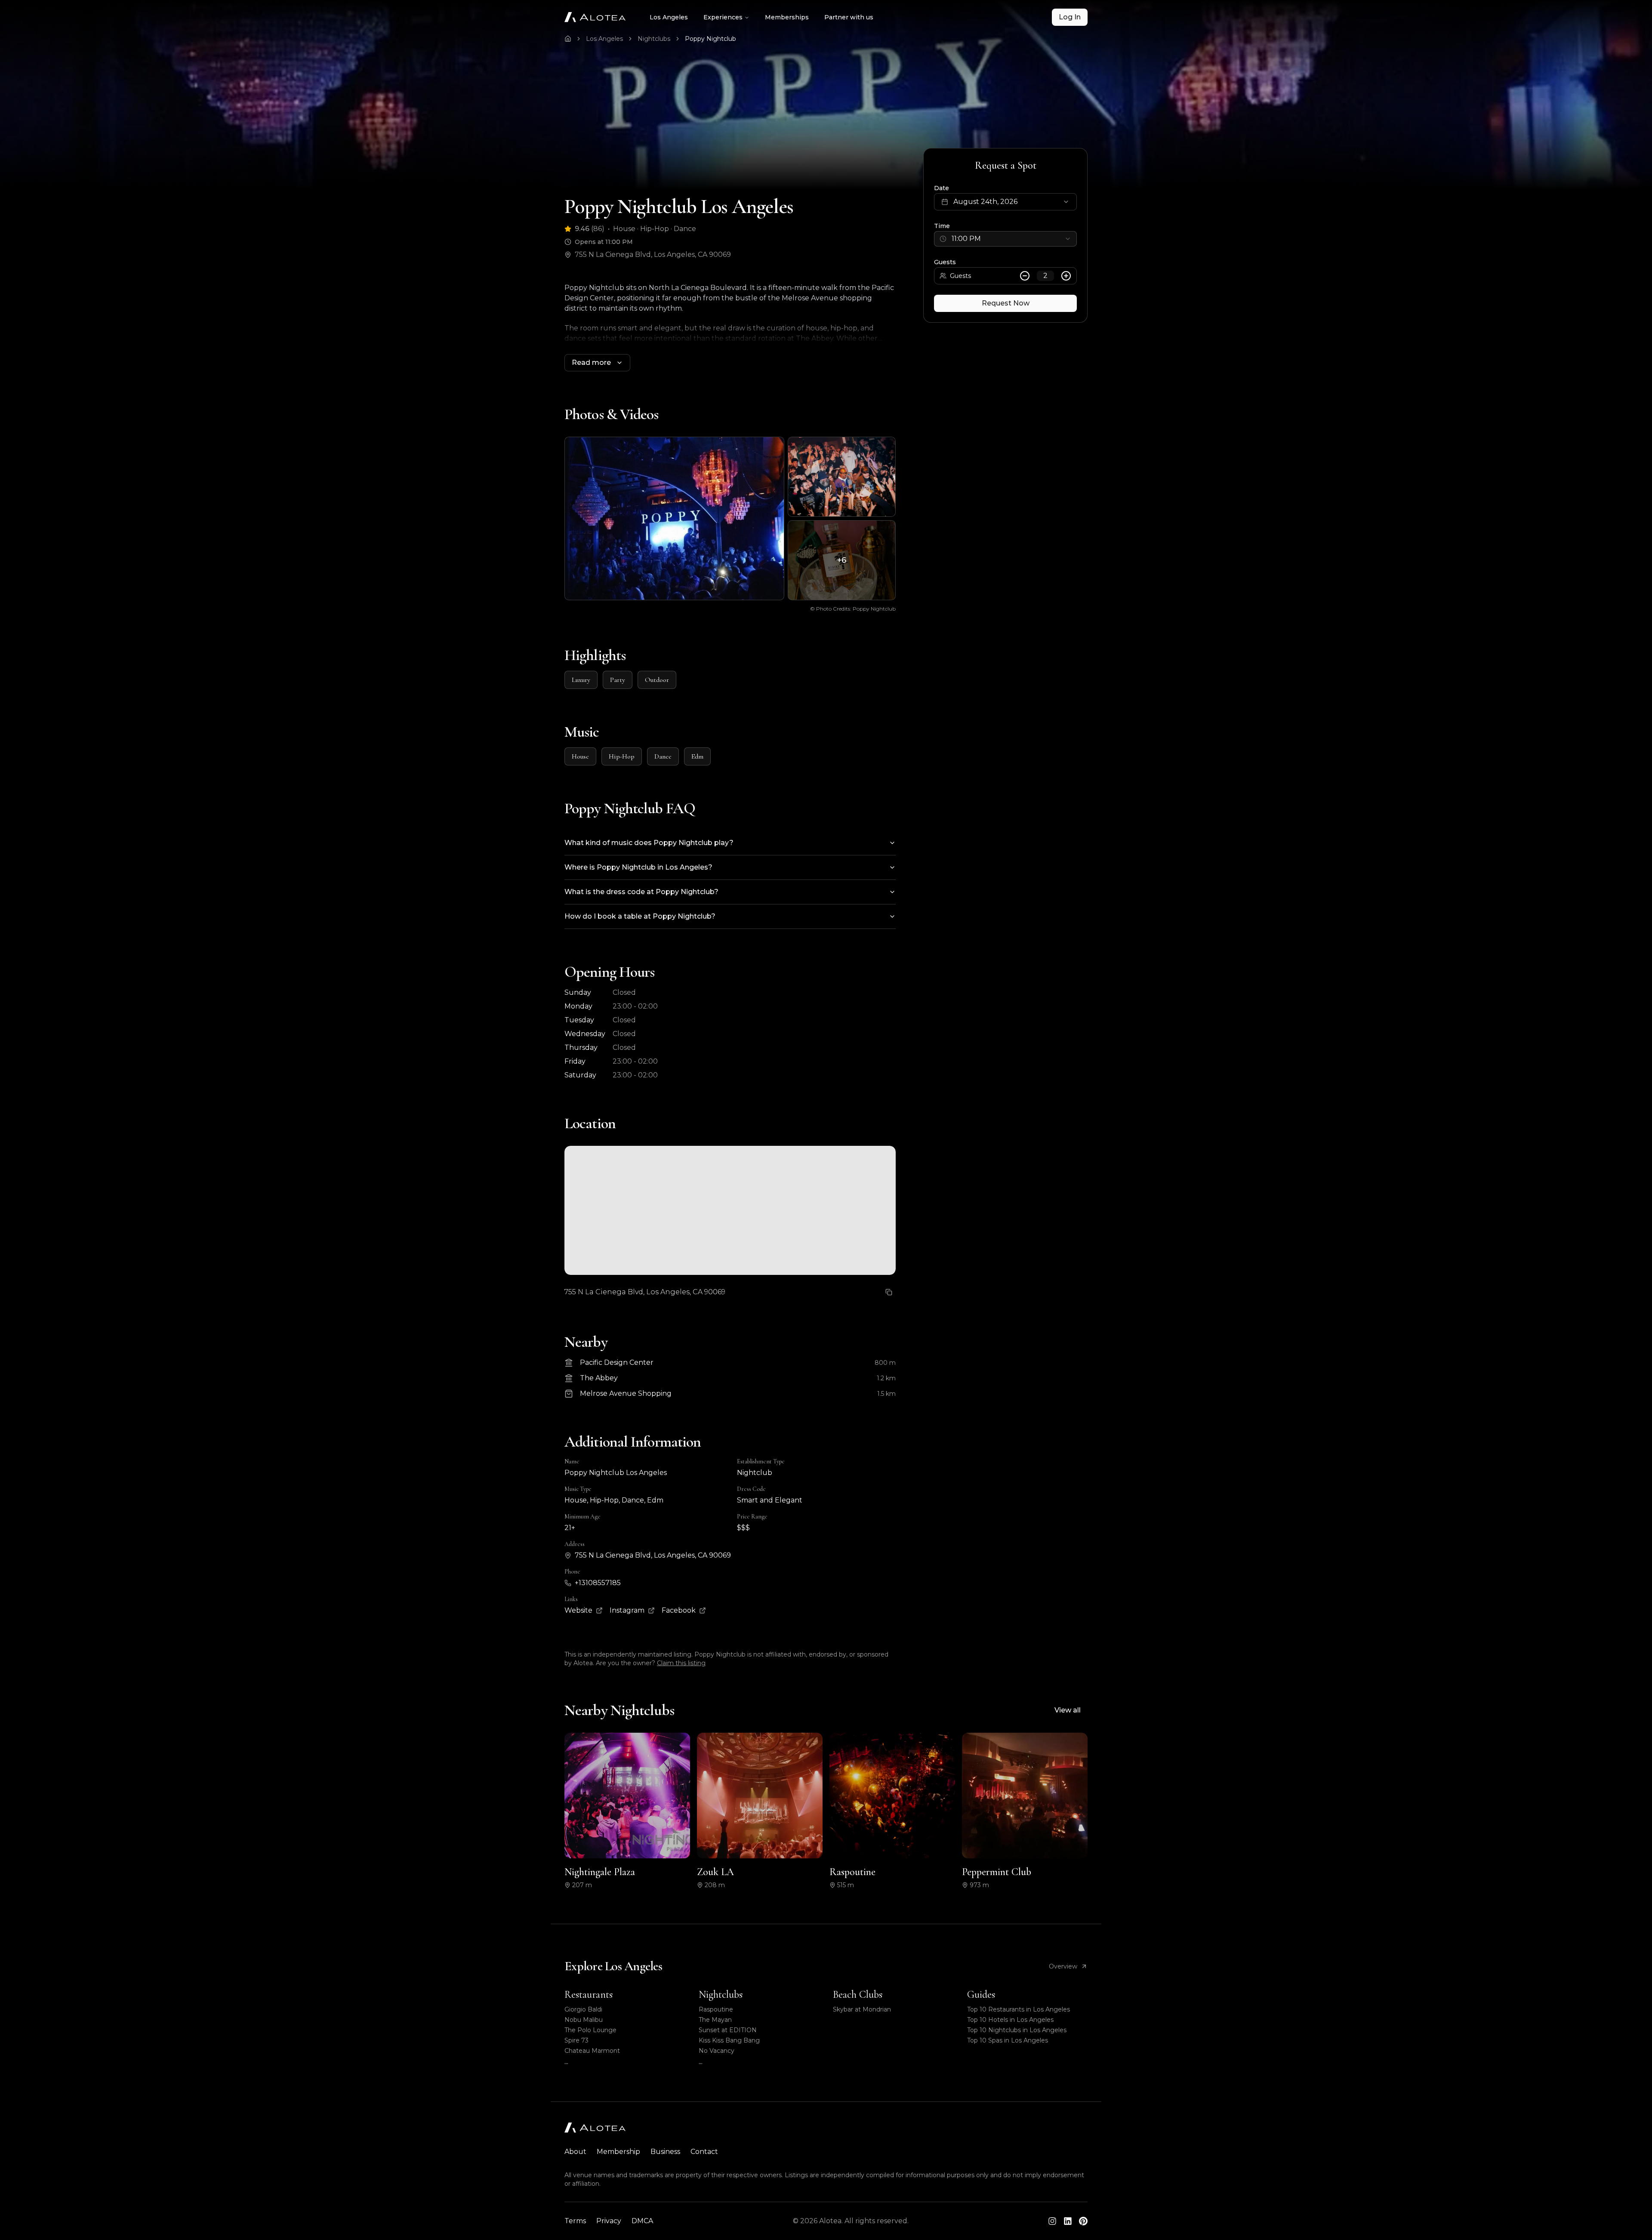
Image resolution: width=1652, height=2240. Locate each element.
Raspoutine (716, 2009)
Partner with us (849, 17)
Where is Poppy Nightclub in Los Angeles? (638, 867)
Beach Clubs (858, 1995)
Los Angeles (669, 17)
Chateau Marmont (592, 2051)
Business (665, 2152)
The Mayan (715, 2020)
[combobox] (1005, 239)
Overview (1063, 1966)
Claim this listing (681, 1663)
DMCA (642, 2221)
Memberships (787, 17)
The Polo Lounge (590, 2030)
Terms (575, 2221)
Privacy (609, 2221)
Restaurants (589, 1995)
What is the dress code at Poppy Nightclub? (641, 892)
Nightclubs (654, 39)
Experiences (723, 17)
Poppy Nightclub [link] (710, 39)
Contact (704, 2152)
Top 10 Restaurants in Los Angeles (1019, 2009)
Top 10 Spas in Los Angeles (1008, 2040)
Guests (945, 262)
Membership (618, 2152)
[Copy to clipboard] (889, 1292)
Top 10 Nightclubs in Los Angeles (1017, 2030)
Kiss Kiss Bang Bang (729, 2040)
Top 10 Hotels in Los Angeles (1010, 2020)
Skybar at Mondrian (862, 2009)
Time (942, 226)
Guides (981, 1995)
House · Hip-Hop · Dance (655, 229)
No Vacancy (717, 2051)
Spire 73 (576, 2040)
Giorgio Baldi (583, 2009)
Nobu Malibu (584, 2020)
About (575, 2152)
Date (942, 188)
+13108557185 (598, 1583)
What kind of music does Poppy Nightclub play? (649, 843)
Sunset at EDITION (728, 2030)
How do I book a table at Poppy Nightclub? (640, 916)
